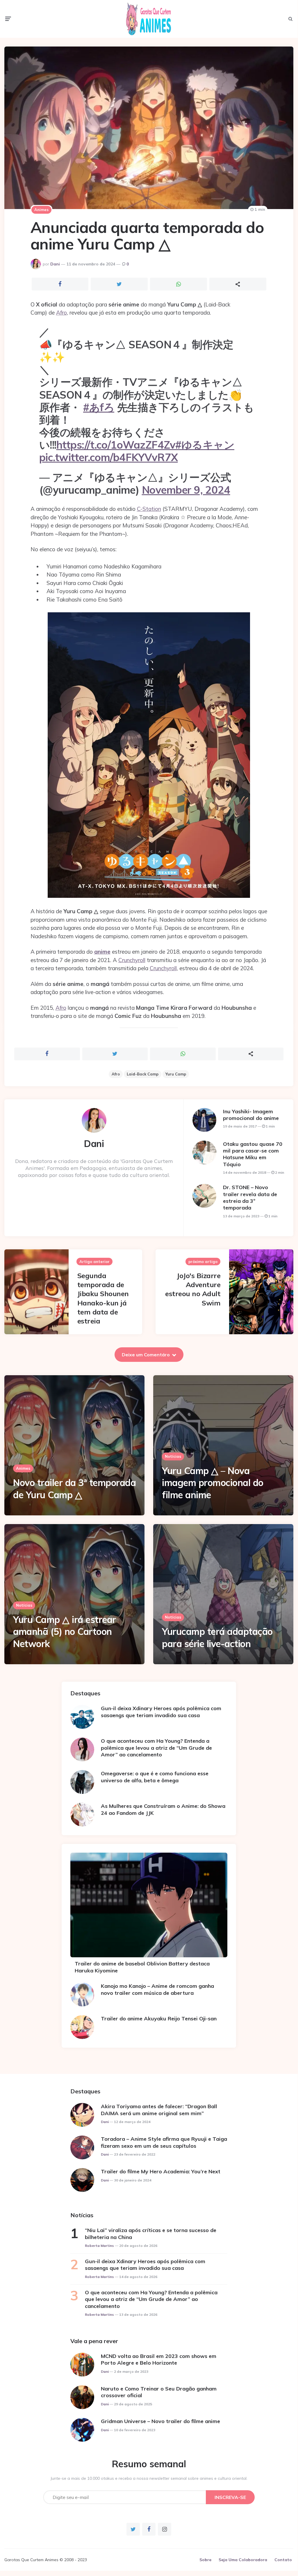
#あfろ (99, 407)
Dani (55, 264)
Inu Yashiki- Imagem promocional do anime (251, 1115)
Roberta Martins (99, 2246)
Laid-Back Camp (143, 1074)
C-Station (149, 509)
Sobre (205, 2560)
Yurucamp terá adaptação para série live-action (217, 1637)
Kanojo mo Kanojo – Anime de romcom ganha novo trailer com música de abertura (157, 1989)
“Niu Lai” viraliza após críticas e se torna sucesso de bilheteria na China (151, 2234)
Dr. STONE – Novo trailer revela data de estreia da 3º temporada (250, 1197)
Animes (41, 210)
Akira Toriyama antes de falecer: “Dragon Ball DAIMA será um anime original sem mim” (159, 2110)
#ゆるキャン (205, 445)
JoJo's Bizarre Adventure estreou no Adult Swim (193, 1289)
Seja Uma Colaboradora (243, 2560)
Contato (283, 2560)
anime (102, 952)
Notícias (173, 1456)
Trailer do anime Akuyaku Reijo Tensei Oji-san (159, 2018)
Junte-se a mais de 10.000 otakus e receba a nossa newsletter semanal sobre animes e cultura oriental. (149, 2478)
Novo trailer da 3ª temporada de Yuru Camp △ (74, 1489)
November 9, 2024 (186, 490)
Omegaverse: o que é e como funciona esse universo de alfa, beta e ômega (155, 1777)
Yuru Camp (176, 1074)
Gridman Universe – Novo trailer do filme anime (160, 2421)
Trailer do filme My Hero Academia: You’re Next (161, 2171)
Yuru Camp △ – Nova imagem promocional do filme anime (213, 1483)
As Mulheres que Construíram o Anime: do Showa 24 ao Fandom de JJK (163, 1809)
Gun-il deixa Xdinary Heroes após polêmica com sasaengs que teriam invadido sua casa (161, 1712)
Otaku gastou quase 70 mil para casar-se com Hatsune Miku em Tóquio (253, 1154)
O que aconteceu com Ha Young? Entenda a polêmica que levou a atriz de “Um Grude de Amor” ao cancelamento (156, 1748)
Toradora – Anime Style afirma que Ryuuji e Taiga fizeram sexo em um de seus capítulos (164, 2142)
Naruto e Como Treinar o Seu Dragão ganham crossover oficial (159, 2392)
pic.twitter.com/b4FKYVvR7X (109, 457)
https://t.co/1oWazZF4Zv (116, 445)
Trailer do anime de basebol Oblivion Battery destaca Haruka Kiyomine (142, 1967)
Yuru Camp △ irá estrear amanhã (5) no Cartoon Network (65, 1632)
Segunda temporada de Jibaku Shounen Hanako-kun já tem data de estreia (103, 1298)
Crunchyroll (132, 960)
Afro (61, 313)
